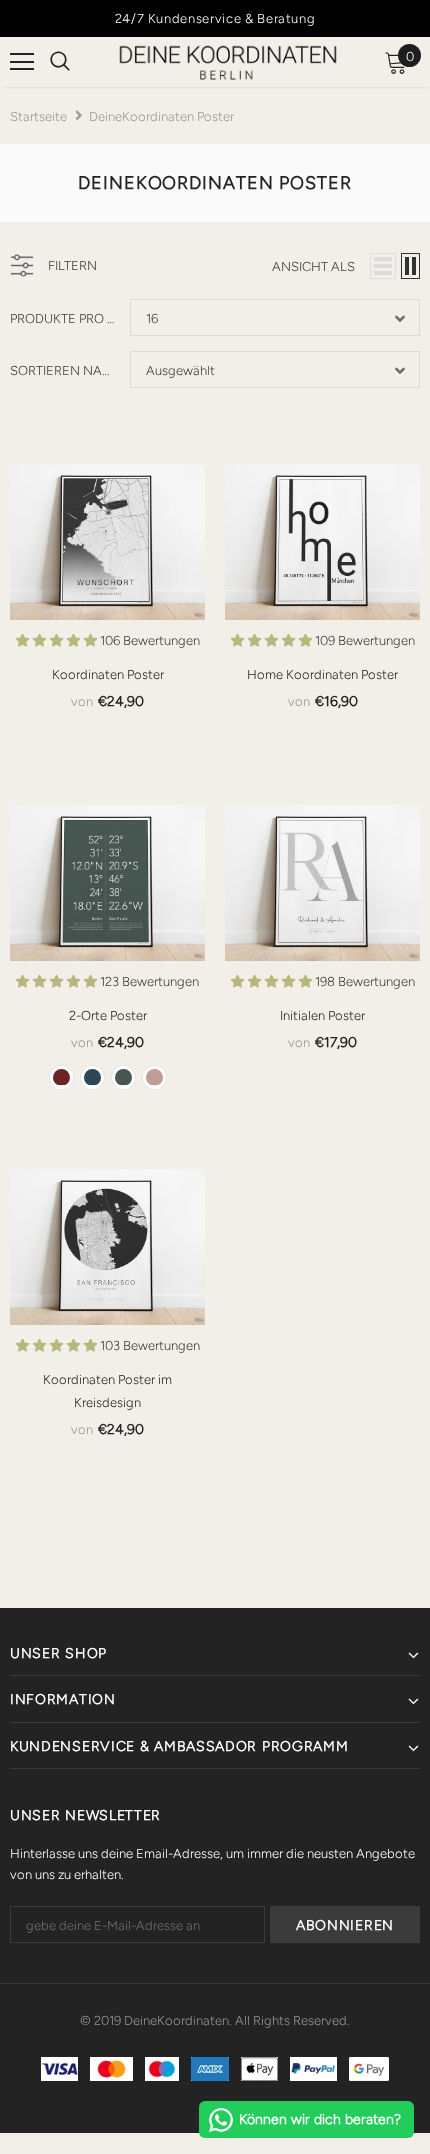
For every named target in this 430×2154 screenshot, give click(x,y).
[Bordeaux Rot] (61, 1077)
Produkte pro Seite (62, 318)
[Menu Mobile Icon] (22, 62)
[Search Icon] (60, 62)
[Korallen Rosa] (154, 1077)
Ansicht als (313, 266)
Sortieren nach (62, 370)
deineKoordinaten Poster (161, 116)
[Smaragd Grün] (123, 1077)
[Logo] (228, 64)
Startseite (38, 116)
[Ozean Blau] (92, 1077)
